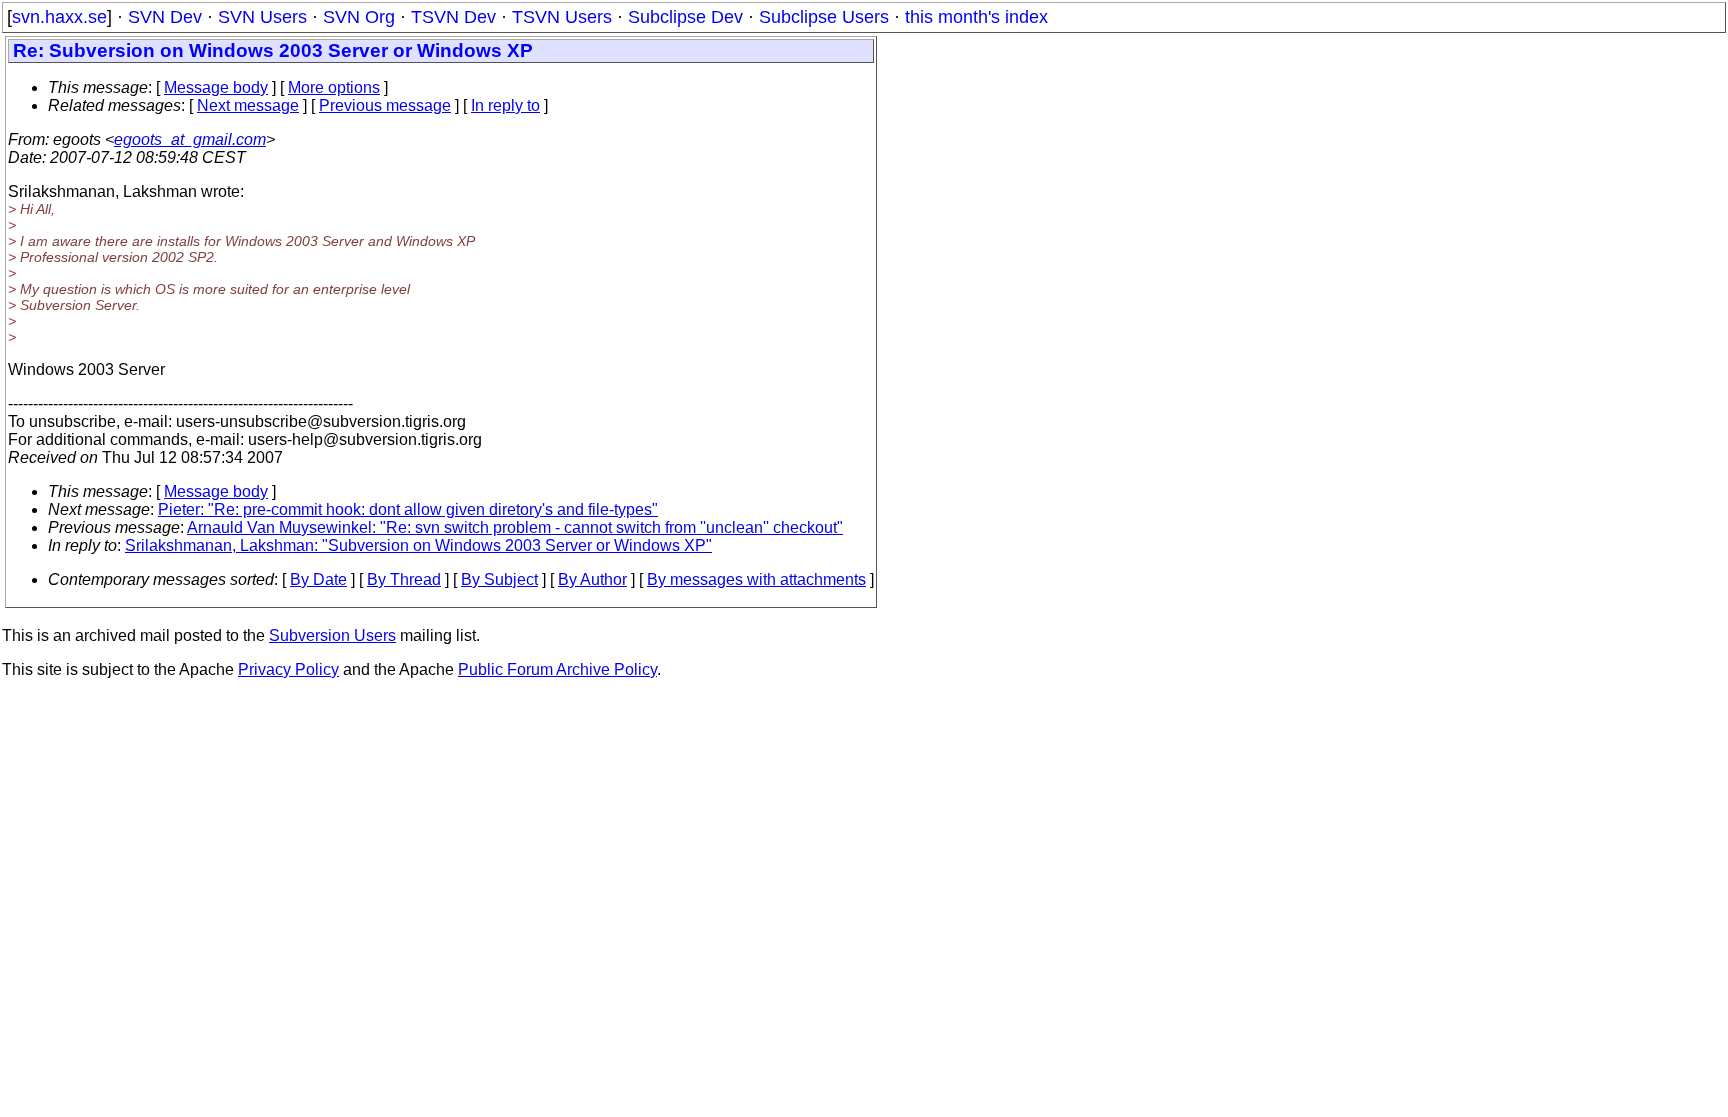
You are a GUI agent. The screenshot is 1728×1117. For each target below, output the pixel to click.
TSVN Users (562, 17)
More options (334, 87)
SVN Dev (165, 17)
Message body (216, 87)
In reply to (505, 105)
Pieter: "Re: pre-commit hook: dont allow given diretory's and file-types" (408, 509)
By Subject (499, 579)
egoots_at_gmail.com (190, 139)
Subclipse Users (824, 17)
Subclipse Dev (685, 17)
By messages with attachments (756, 579)
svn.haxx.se (59, 17)
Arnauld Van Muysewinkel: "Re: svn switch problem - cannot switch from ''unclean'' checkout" (515, 527)
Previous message (385, 105)
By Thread (404, 579)
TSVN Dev (453, 17)
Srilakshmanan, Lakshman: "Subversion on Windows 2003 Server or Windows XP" (418, 545)
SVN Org (359, 17)
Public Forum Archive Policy (557, 669)
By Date (318, 579)
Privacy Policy (288, 669)
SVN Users (262, 17)
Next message (248, 105)
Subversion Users (332, 635)
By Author (592, 579)
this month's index (976, 17)
